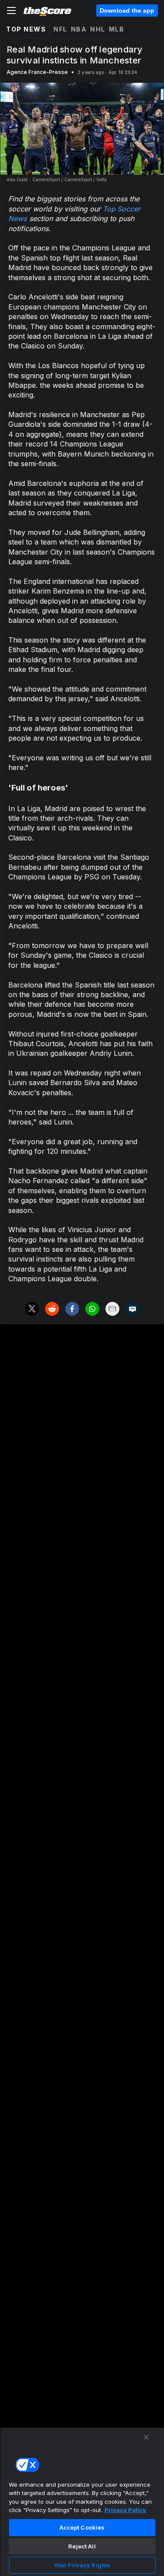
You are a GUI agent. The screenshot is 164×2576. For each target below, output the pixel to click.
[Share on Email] (112, 1309)
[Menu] (11, 11)
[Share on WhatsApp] (92, 1309)
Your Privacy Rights (82, 2565)
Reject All (82, 2546)
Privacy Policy (125, 2510)
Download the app (127, 11)
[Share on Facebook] (72, 1309)
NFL (60, 29)
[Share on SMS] (133, 1309)
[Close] (147, 2437)
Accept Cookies (82, 2527)
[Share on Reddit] (52, 1309)
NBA (79, 29)
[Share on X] (32, 1309)
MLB (117, 29)
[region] (82, 2502)
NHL (98, 29)
